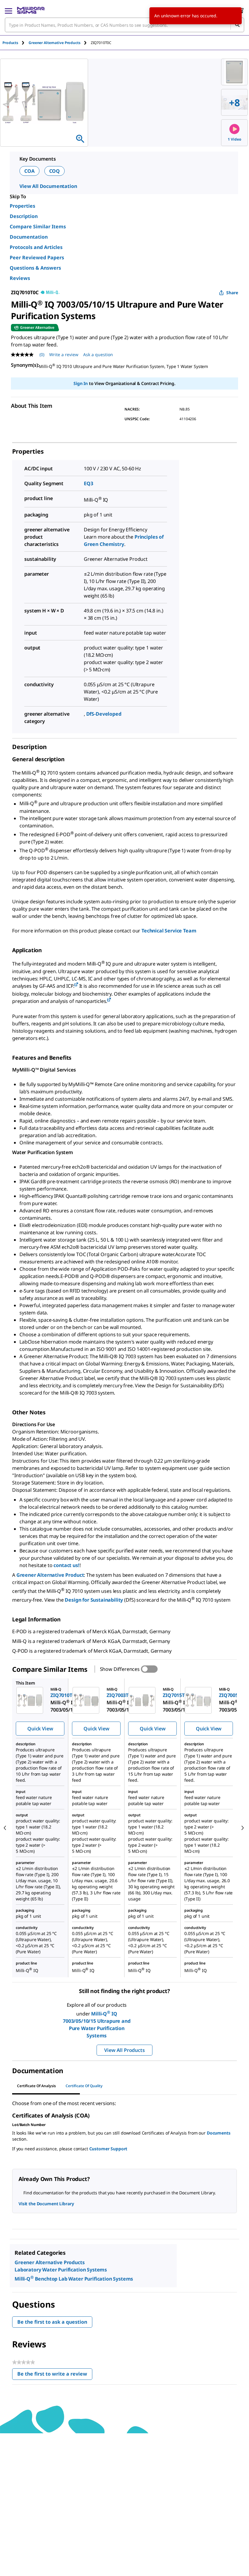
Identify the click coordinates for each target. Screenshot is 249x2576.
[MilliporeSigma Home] (31, 10)
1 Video (235, 139)
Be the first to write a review (55, 2375)
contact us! (66, 1565)
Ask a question (98, 354)
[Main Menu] (9, 10)
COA (29, 171)
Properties (22, 206)
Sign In (81, 383)
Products (10, 43)
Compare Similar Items (38, 227)
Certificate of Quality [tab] (84, 2086)
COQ (55, 171)
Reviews (20, 278)
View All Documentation (48, 186)
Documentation (29, 237)
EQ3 (89, 483)
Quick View (40, 1729)
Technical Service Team (169, 931)
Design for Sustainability (94, 1600)
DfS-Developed (104, 714)
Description (24, 216)
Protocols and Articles (36, 247)
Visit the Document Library (46, 2204)
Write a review (64, 354)
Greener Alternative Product (50, 1575)
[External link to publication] (76, 985)
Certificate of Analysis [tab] (36, 2086)
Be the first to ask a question (52, 2322)
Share (232, 293)
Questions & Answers (35, 268)
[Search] (237, 25)
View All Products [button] (124, 2050)
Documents (219, 2133)
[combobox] (124, 25)
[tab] (15, 43)
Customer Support (108, 2149)
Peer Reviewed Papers (37, 257)
